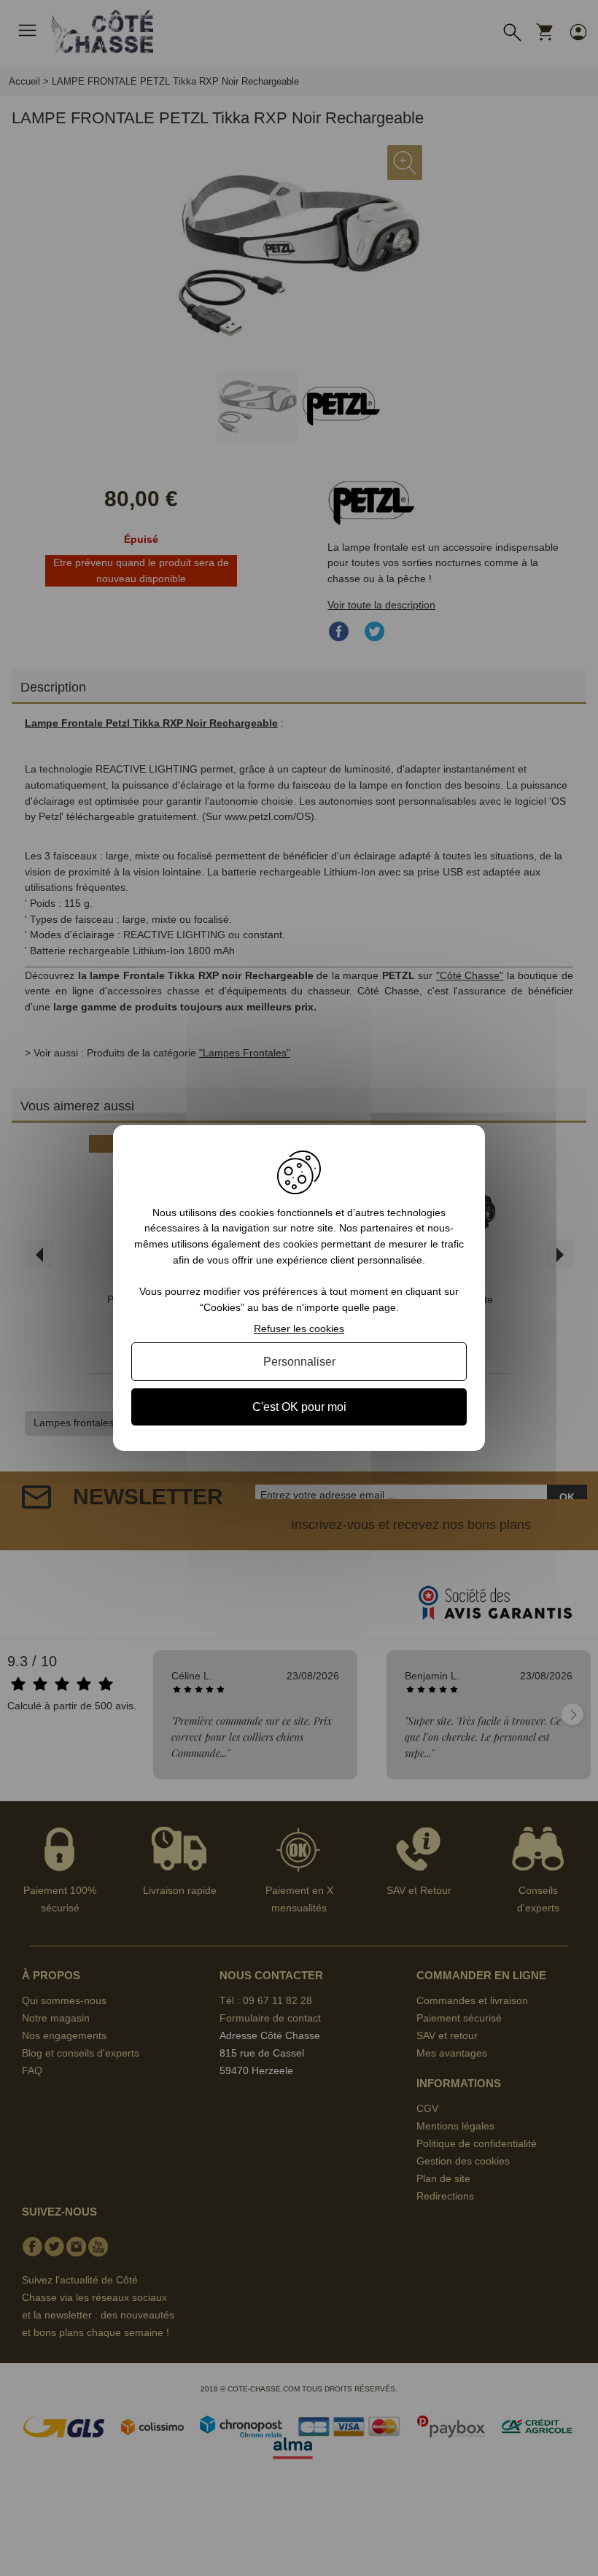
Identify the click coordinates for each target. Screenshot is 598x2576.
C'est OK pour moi (299, 1407)
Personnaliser (299, 1362)
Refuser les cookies (299, 1328)
